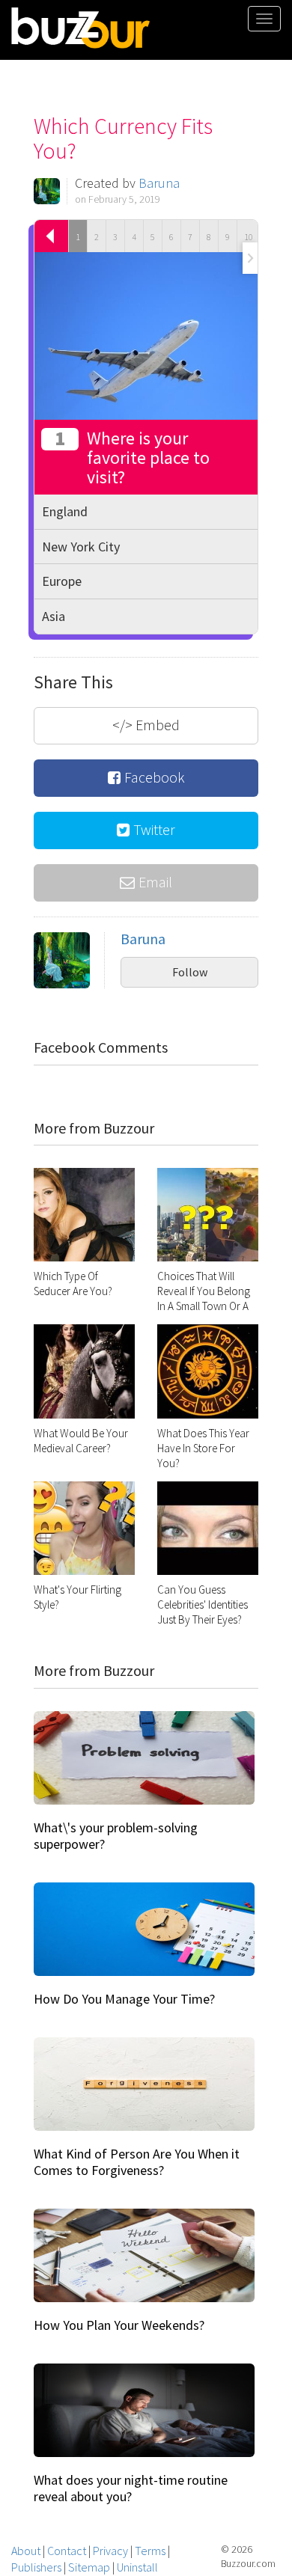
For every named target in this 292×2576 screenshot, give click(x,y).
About (26, 2551)
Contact (67, 2551)
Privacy (110, 2551)
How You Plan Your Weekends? (119, 2325)
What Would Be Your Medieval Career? (81, 1441)
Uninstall (137, 2567)
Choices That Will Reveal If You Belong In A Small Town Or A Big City (204, 1298)
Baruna (159, 183)
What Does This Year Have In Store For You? (203, 1448)
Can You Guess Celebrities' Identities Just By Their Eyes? (203, 1604)
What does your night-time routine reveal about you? (131, 2488)
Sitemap (89, 2567)
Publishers (36, 2567)
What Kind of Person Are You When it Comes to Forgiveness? (137, 2162)
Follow (190, 972)
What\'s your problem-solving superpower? (116, 1836)
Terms (150, 2551)
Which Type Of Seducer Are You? (73, 1284)
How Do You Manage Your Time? (124, 1999)
